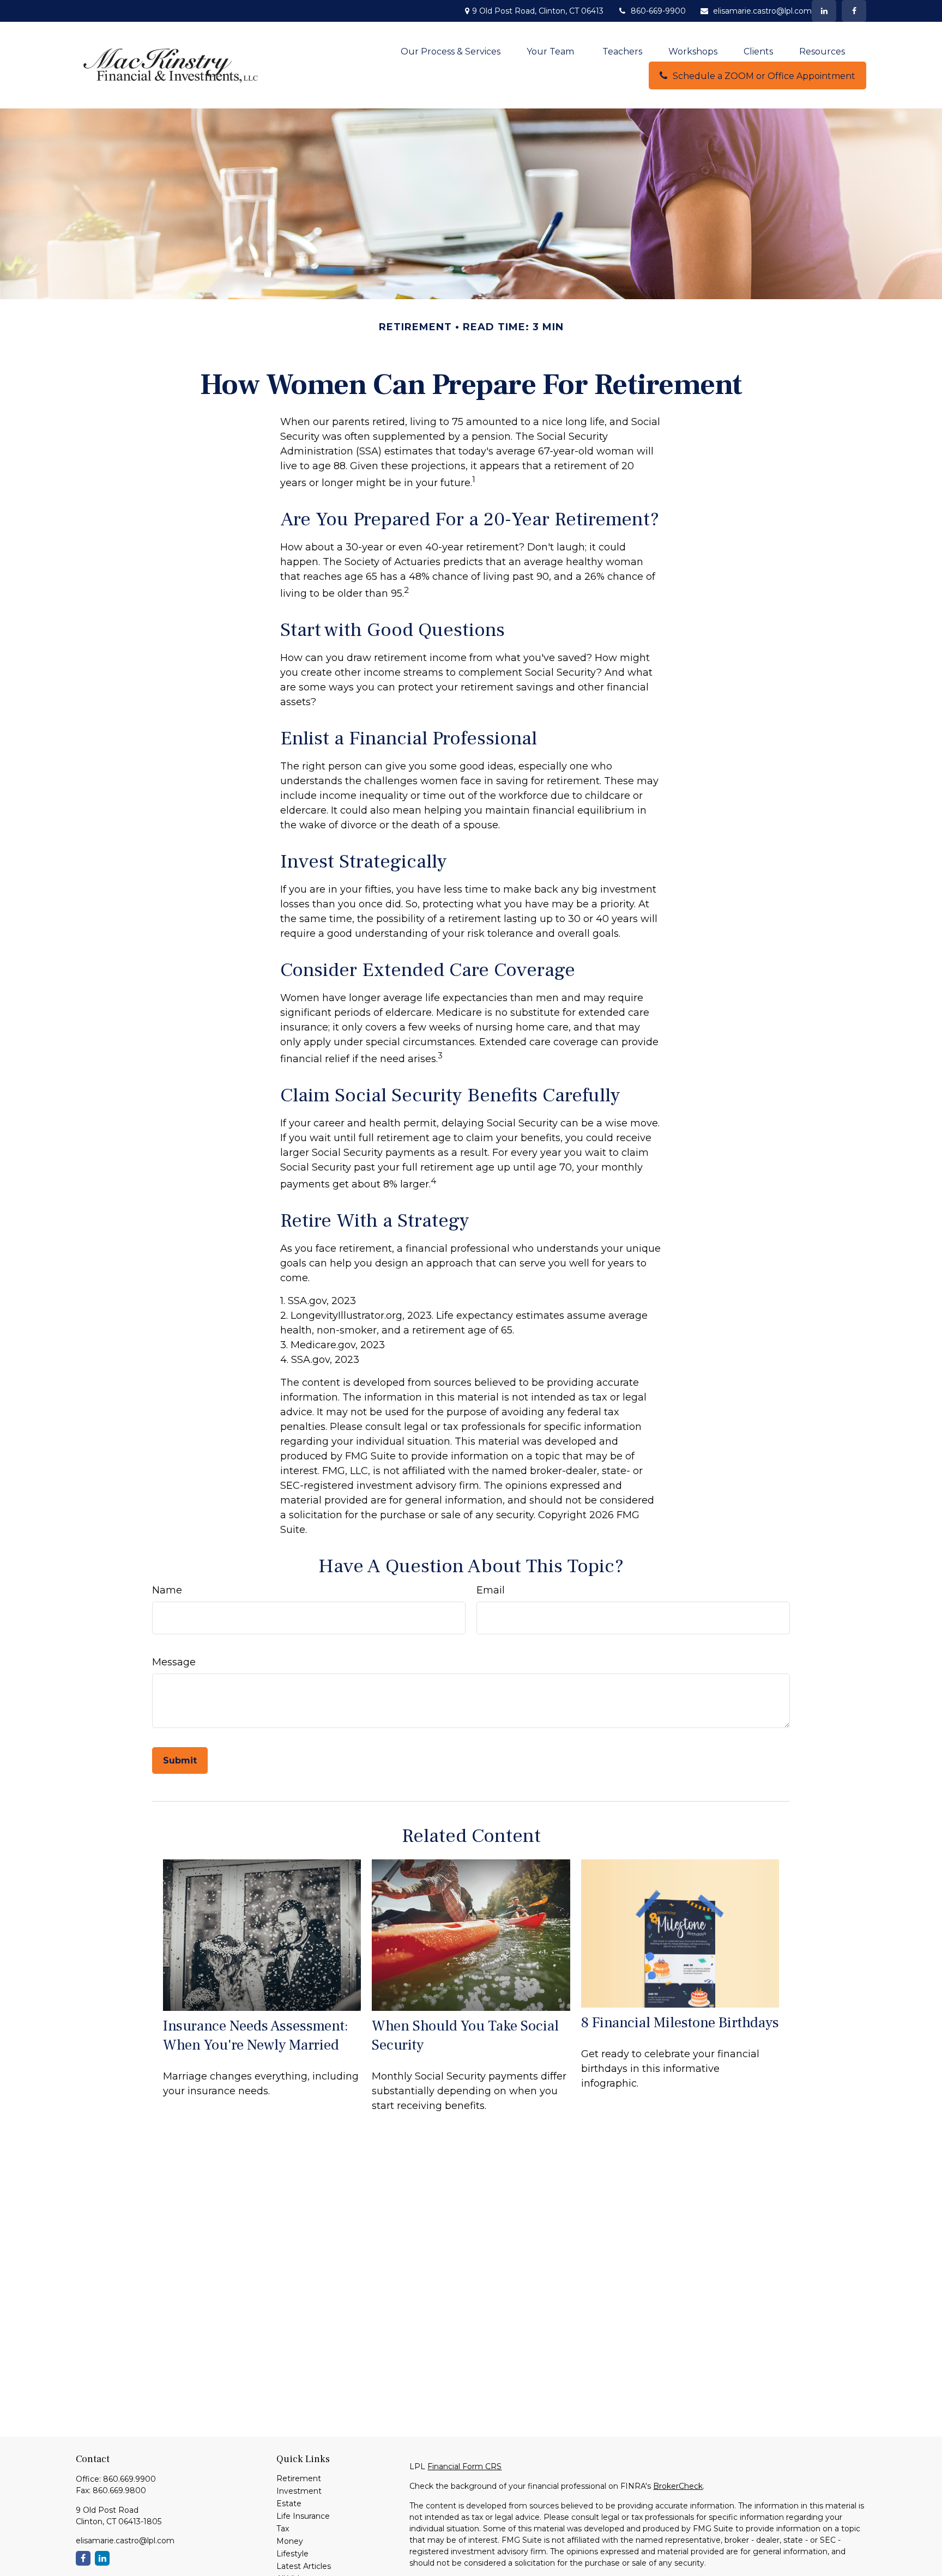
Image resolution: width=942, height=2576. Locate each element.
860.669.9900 (129, 2479)
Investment (299, 2491)
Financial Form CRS (464, 2466)
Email (491, 1590)
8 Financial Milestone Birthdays (680, 2023)
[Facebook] (854, 11)
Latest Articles (304, 2566)
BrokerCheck (678, 2486)
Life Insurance (303, 2516)
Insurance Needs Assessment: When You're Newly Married (256, 2035)
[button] (451, 51)
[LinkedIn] (824, 11)
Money (290, 2541)
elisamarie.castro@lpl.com (762, 11)
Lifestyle (292, 2554)
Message (174, 1662)
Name (167, 1590)
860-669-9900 (658, 11)
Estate (289, 2504)
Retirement (299, 2478)
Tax (283, 2529)
